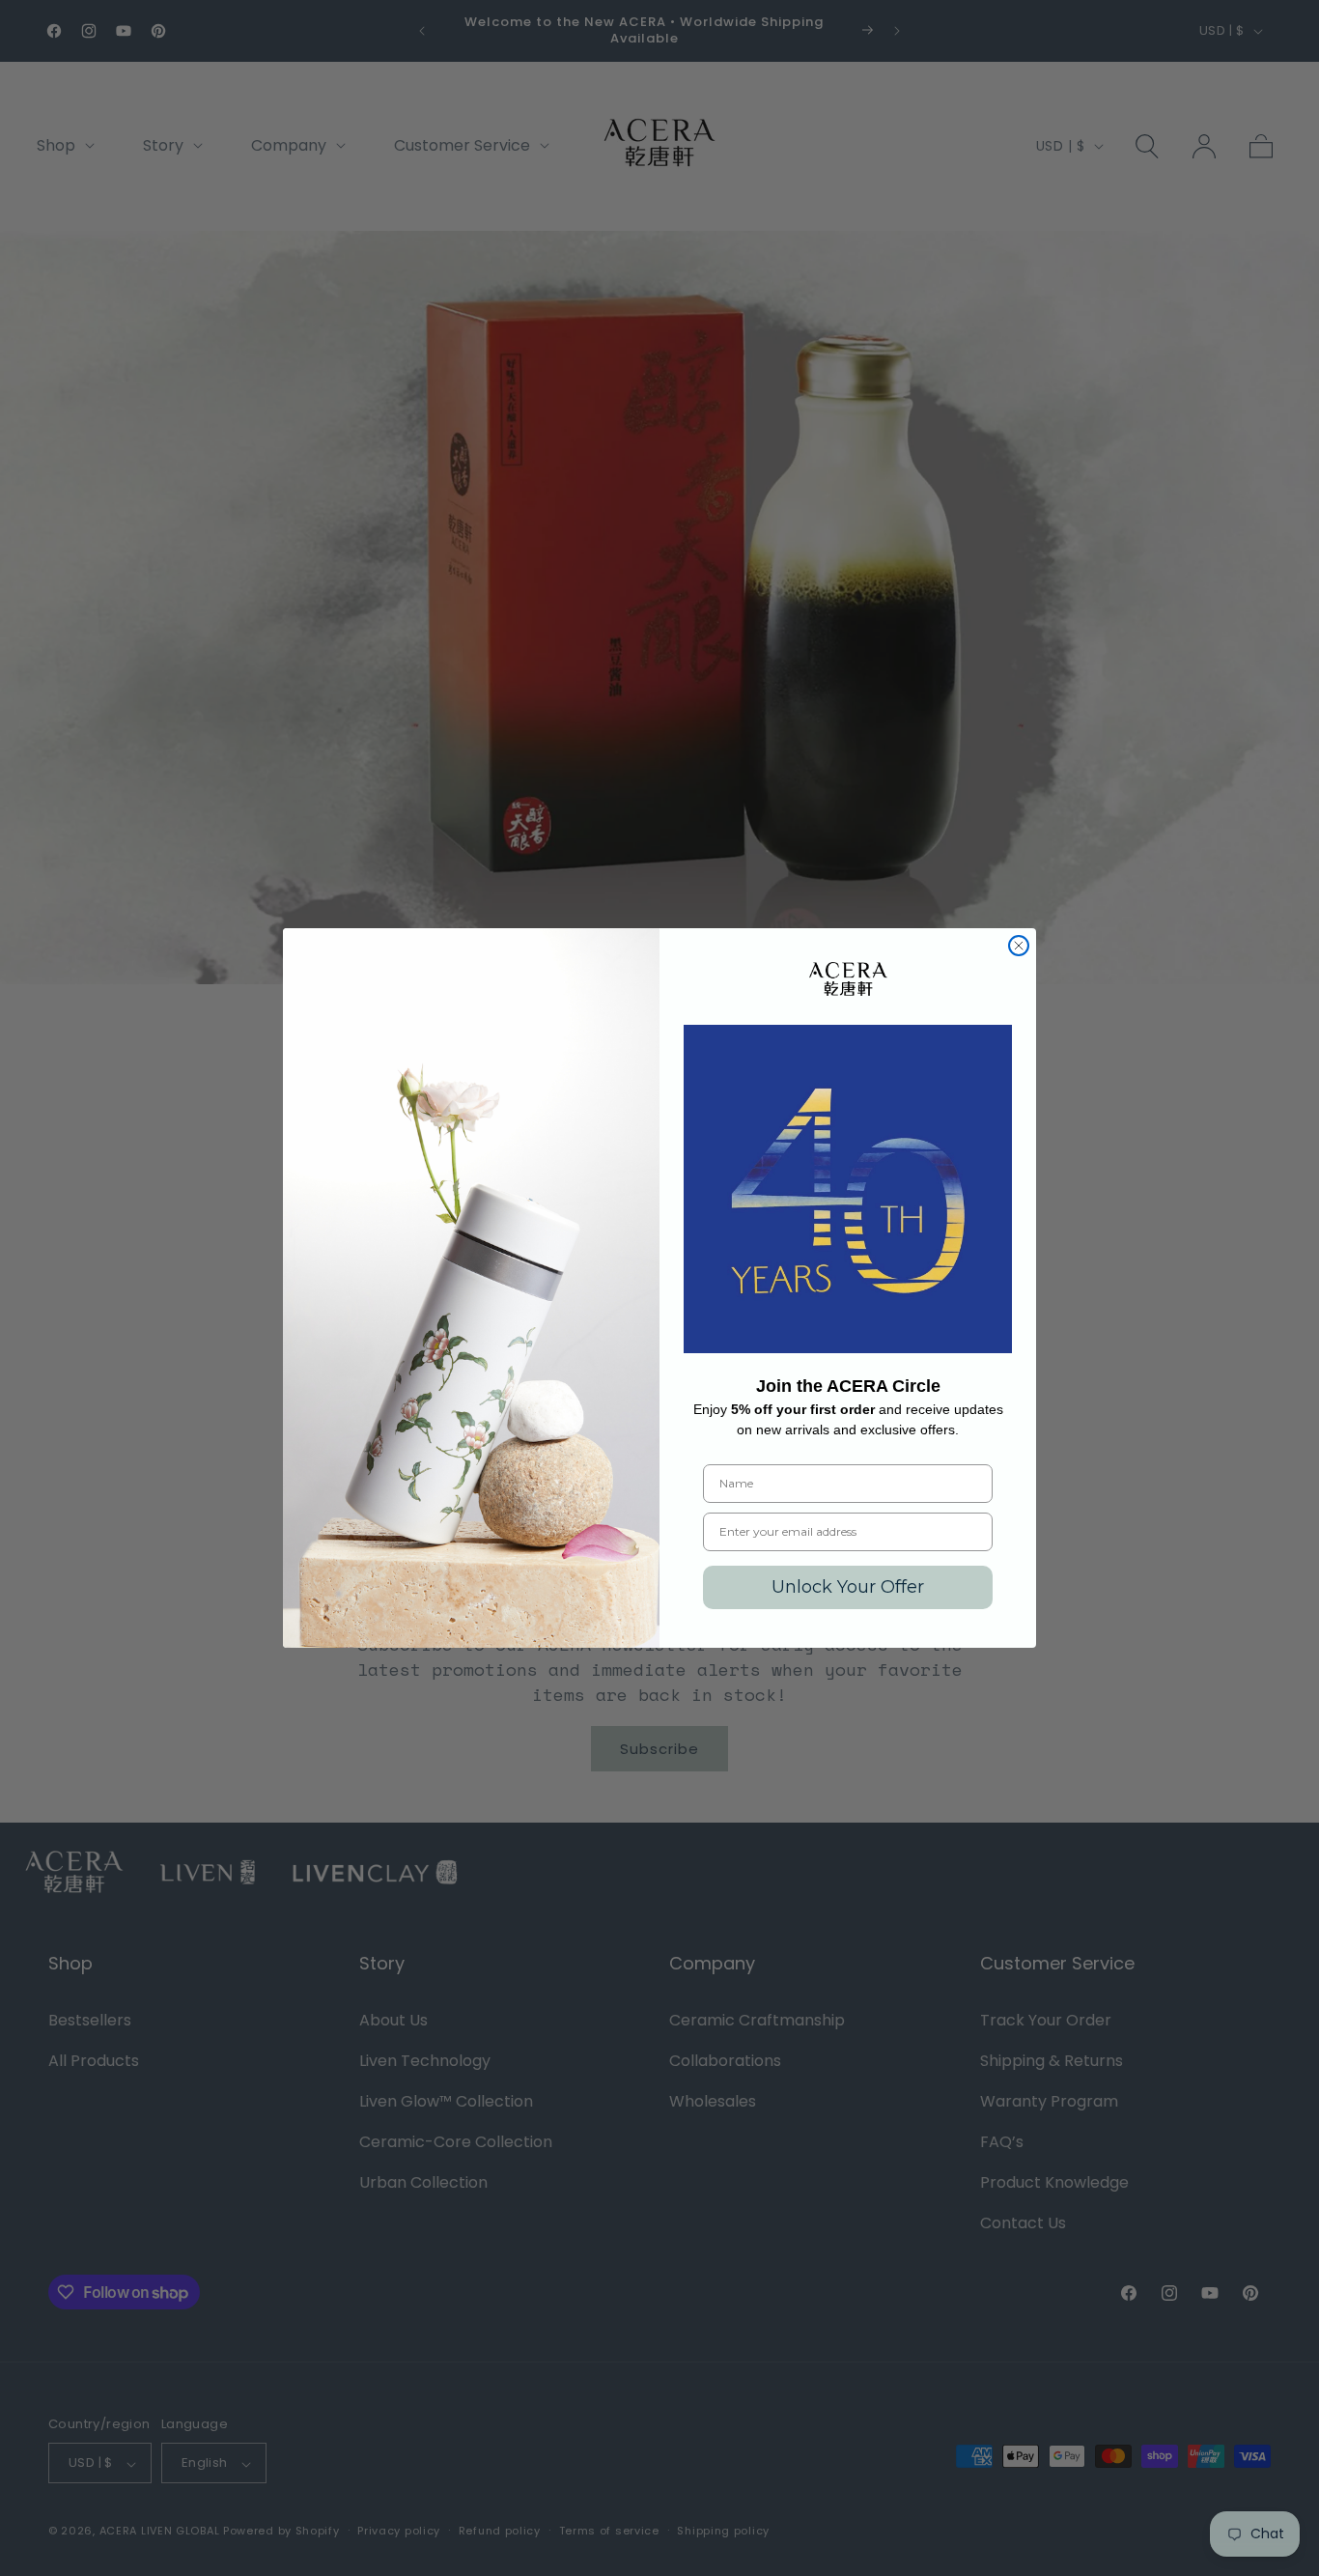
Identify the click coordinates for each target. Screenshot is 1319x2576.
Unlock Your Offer (848, 1587)
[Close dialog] (1019, 946)
